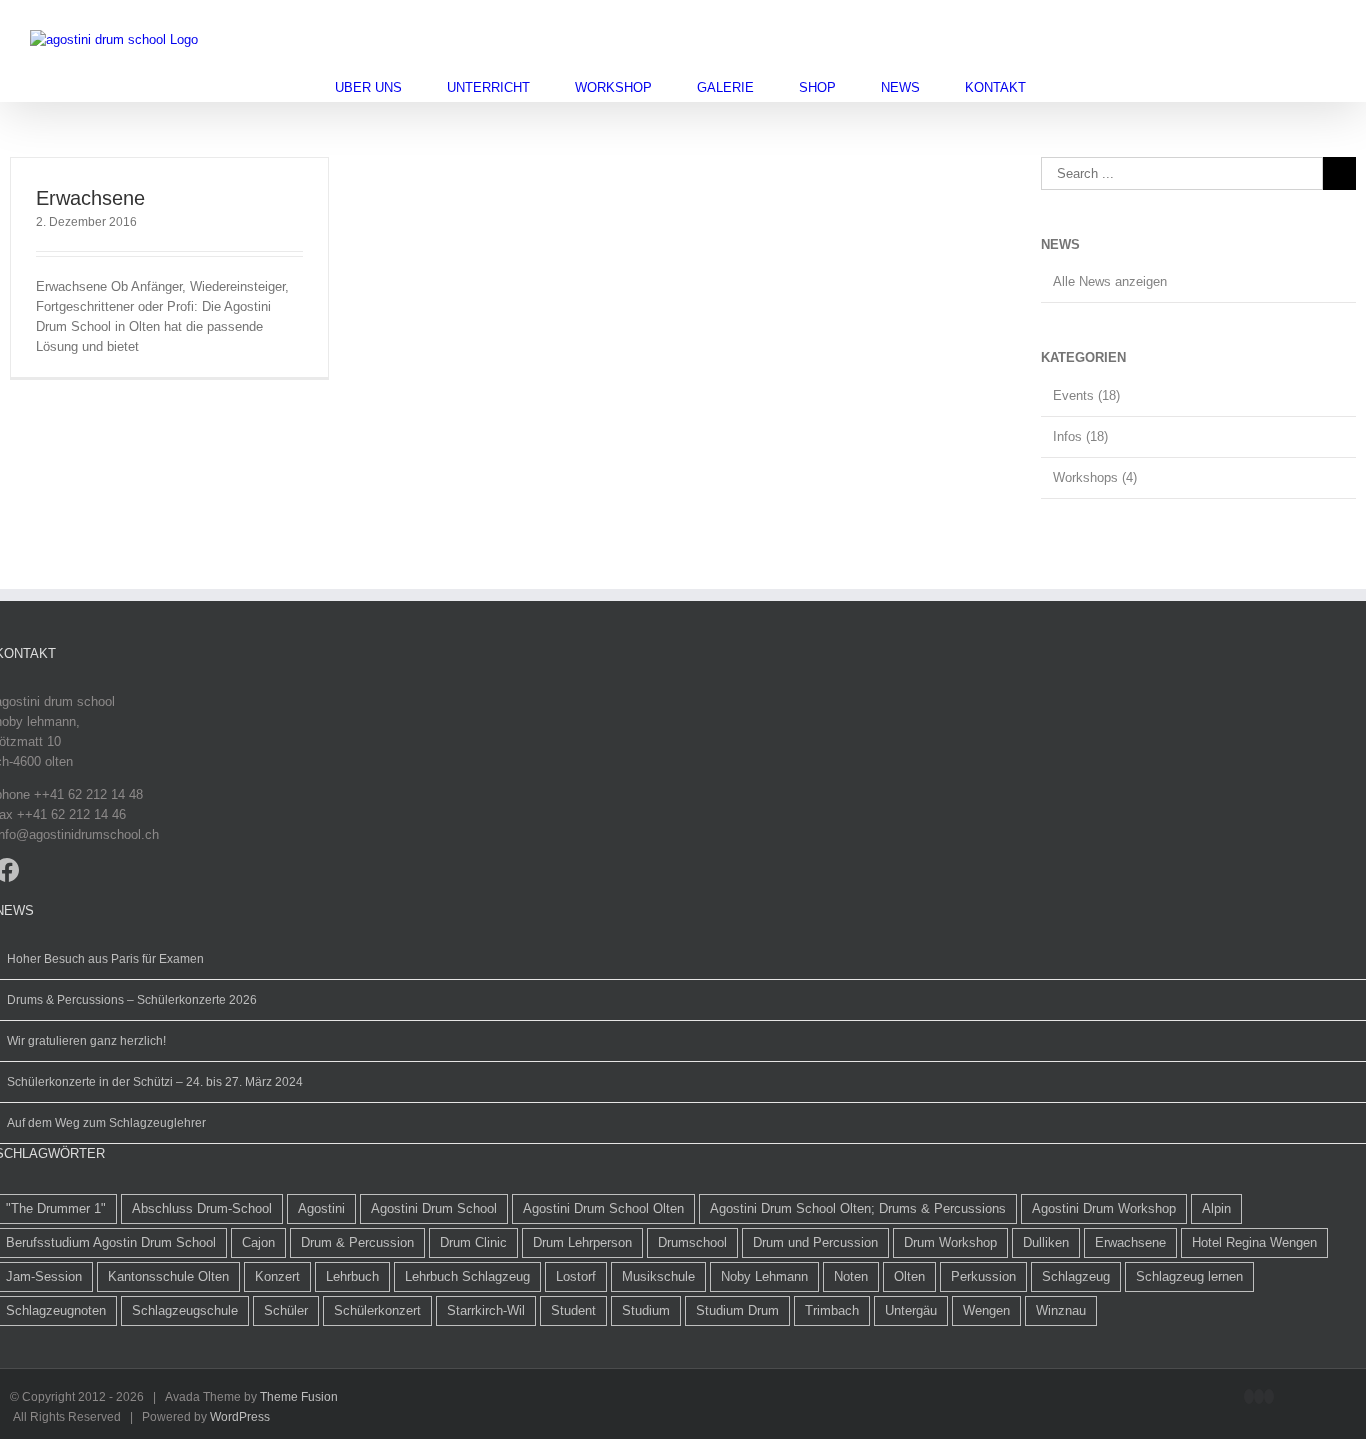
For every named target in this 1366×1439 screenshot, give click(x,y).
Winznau (1061, 1310)
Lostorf (576, 1276)
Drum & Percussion (357, 1242)
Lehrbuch (352, 1276)
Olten (909, 1276)
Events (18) (1086, 395)
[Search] (1076, 87)
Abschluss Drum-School (202, 1208)
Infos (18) (1080, 436)
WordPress (240, 1417)
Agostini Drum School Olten (603, 1208)
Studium (646, 1310)
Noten (851, 1276)
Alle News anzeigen (1110, 281)
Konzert (277, 1276)
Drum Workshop (950, 1242)
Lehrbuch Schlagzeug (467, 1276)
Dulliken (1046, 1242)
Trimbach (832, 1310)
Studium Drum (737, 1310)
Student (573, 1310)
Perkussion (983, 1276)
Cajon (258, 1242)
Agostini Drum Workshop (1104, 1208)
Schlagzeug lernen (1189, 1276)
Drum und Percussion (815, 1242)
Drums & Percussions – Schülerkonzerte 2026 (132, 1000)
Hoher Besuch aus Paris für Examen (105, 959)
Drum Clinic (473, 1242)
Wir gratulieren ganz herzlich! (86, 1041)
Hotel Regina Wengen (1254, 1242)
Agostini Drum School (434, 1208)
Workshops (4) (1095, 477)
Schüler (286, 1310)
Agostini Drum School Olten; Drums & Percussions (858, 1208)
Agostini (321, 1208)
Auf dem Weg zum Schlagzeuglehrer (106, 1123)
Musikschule (658, 1276)
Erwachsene (90, 198)
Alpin (1216, 1208)
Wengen (986, 1310)
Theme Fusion (299, 1397)
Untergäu (911, 1310)
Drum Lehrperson (582, 1242)
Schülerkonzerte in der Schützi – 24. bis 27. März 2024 (155, 1082)
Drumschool (692, 1242)
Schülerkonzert (377, 1310)
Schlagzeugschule (185, 1310)
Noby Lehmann (764, 1276)
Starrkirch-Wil (486, 1310)
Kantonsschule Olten (168, 1276)
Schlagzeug (1076, 1276)
